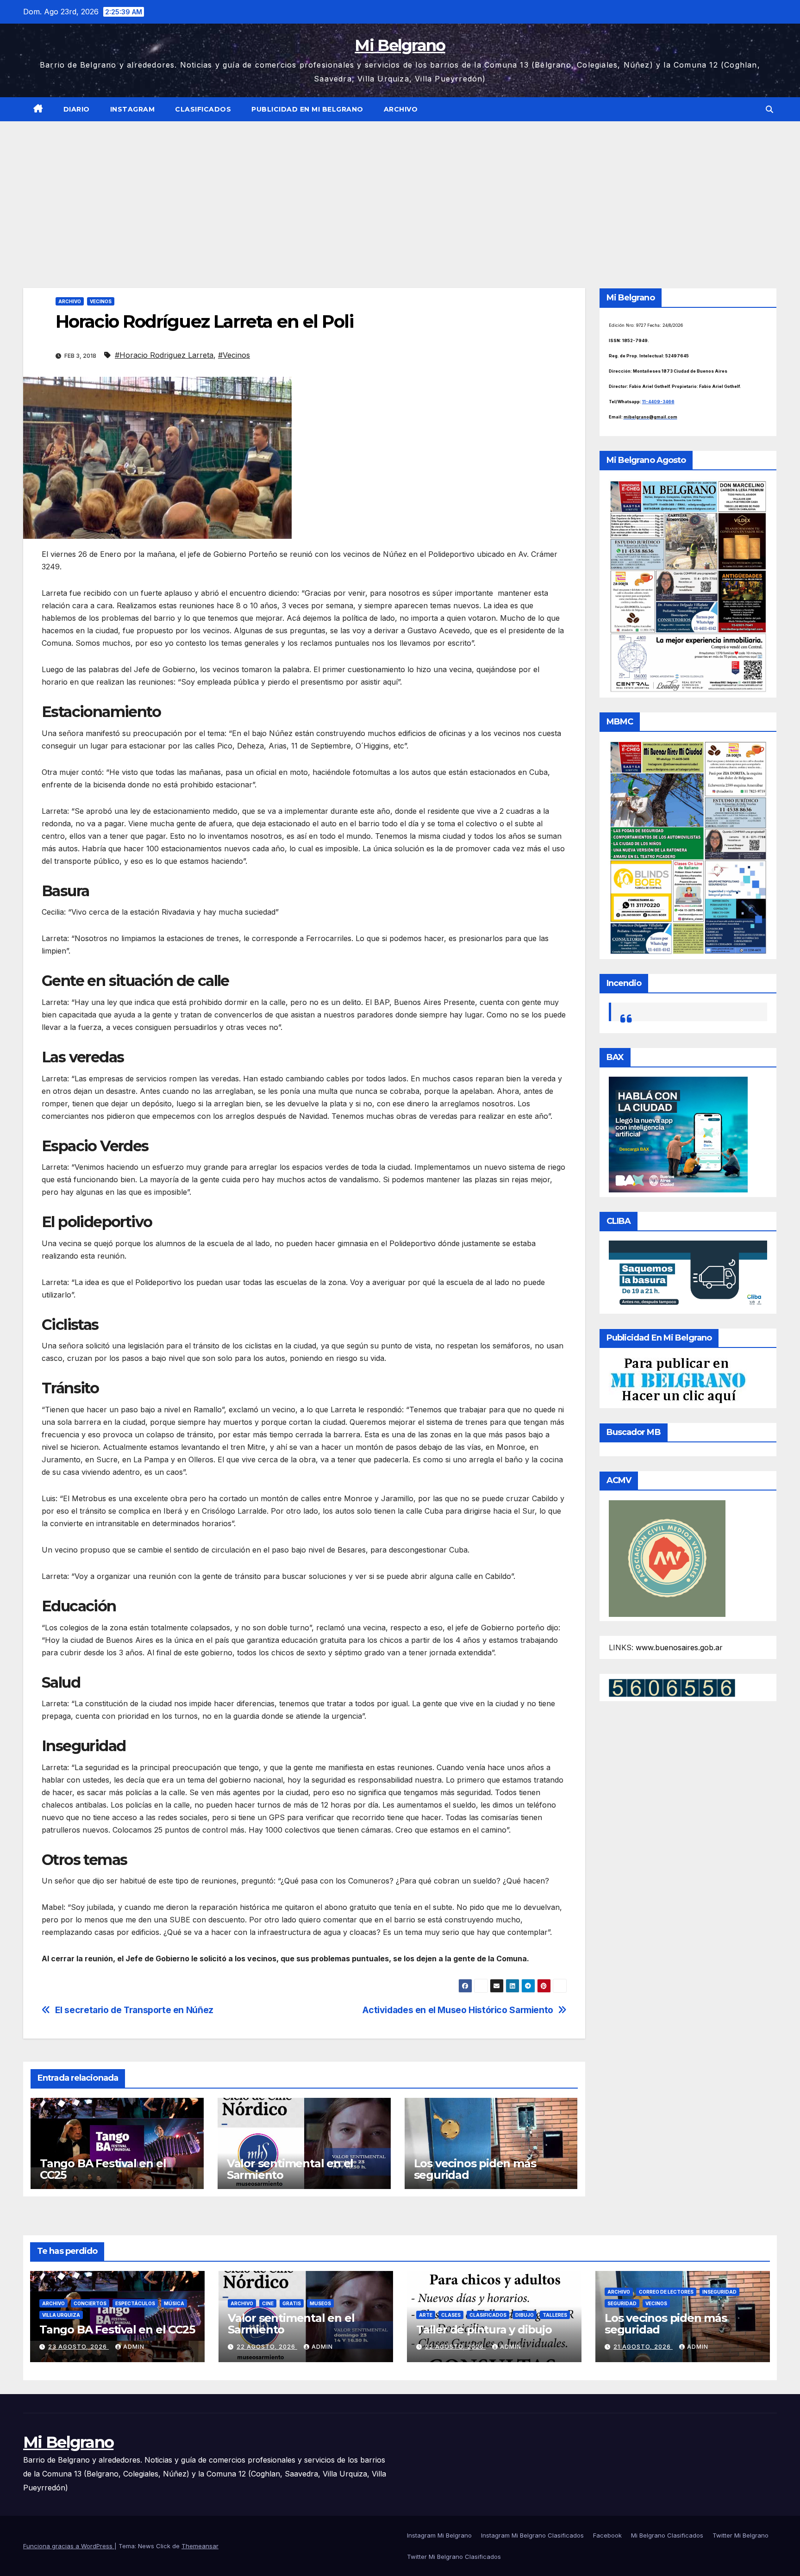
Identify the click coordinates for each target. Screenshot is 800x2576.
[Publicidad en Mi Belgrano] (678, 1380)
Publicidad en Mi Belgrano (307, 109)
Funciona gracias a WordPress (69, 2546)
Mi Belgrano (400, 45)
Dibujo (525, 2315)
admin (134, 2347)
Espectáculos (135, 2303)
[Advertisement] (400, 191)
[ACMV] (667, 1558)
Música (174, 2303)
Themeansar (200, 2546)
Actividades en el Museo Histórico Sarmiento (458, 2010)
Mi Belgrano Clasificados (667, 2535)
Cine (268, 2303)
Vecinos (101, 301)
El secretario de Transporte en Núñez (134, 2010)
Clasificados (203, 109)
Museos (320, 2303)
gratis (292, 2303)
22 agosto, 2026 (267, 2347)
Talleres (555, 2315)
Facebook (607, 2535)
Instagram (133, 109)
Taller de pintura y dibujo (484, 2330)
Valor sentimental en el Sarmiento (290, 2169)
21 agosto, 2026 (643, 2347)
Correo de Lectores (666, 2292)
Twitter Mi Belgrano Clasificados (454, 2557)
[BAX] (678, 1134)
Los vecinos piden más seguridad (475, 2169)
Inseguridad (719, 2292)
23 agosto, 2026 (78, 2347)
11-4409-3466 (658, 402)
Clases (451, 2315)
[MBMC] (688, 847)
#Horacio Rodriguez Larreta (164, 355)
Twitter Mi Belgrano (741, 2535)
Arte (426, 2315)
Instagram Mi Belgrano (439, 2535)
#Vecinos (234, 355)
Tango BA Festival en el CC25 (103, 2169)
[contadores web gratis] (672, 1687)
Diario (77, 109)
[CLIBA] (688, 1274)
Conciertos (90, 2303)
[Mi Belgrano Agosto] (688, 586)
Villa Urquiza (61, 2315)
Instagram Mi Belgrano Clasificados (532, 2535)
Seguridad (622, 2303)
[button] (769, 109)
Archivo (401, 109)
